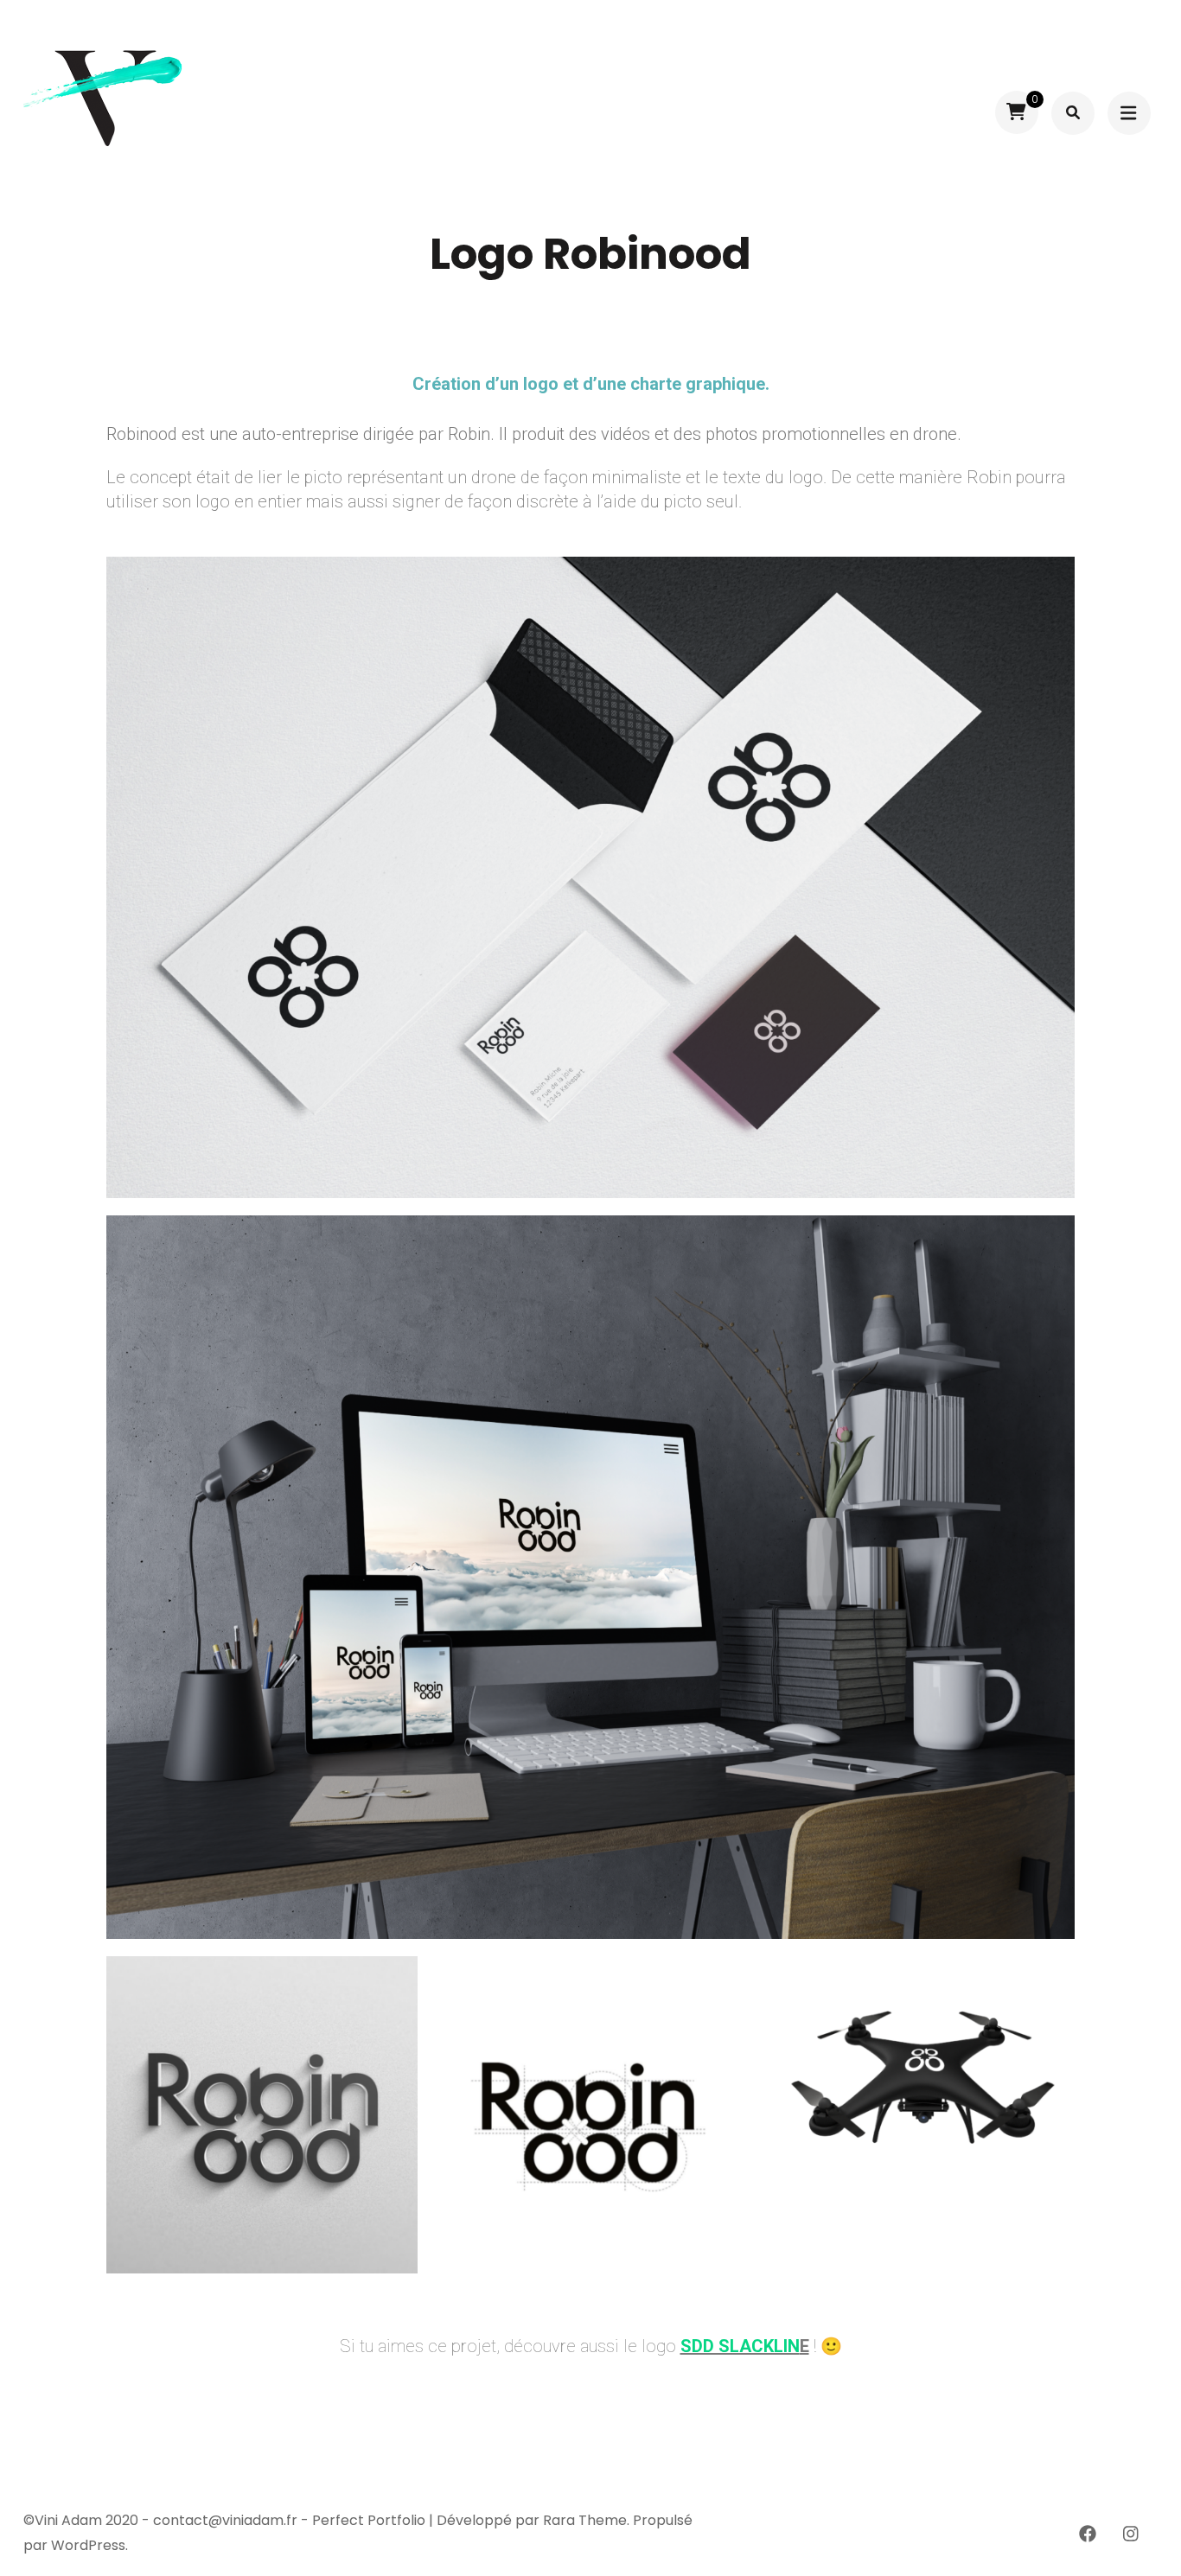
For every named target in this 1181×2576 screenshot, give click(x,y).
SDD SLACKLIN (740, 2346)
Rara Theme (585, 2520)
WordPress (88, 2545)
